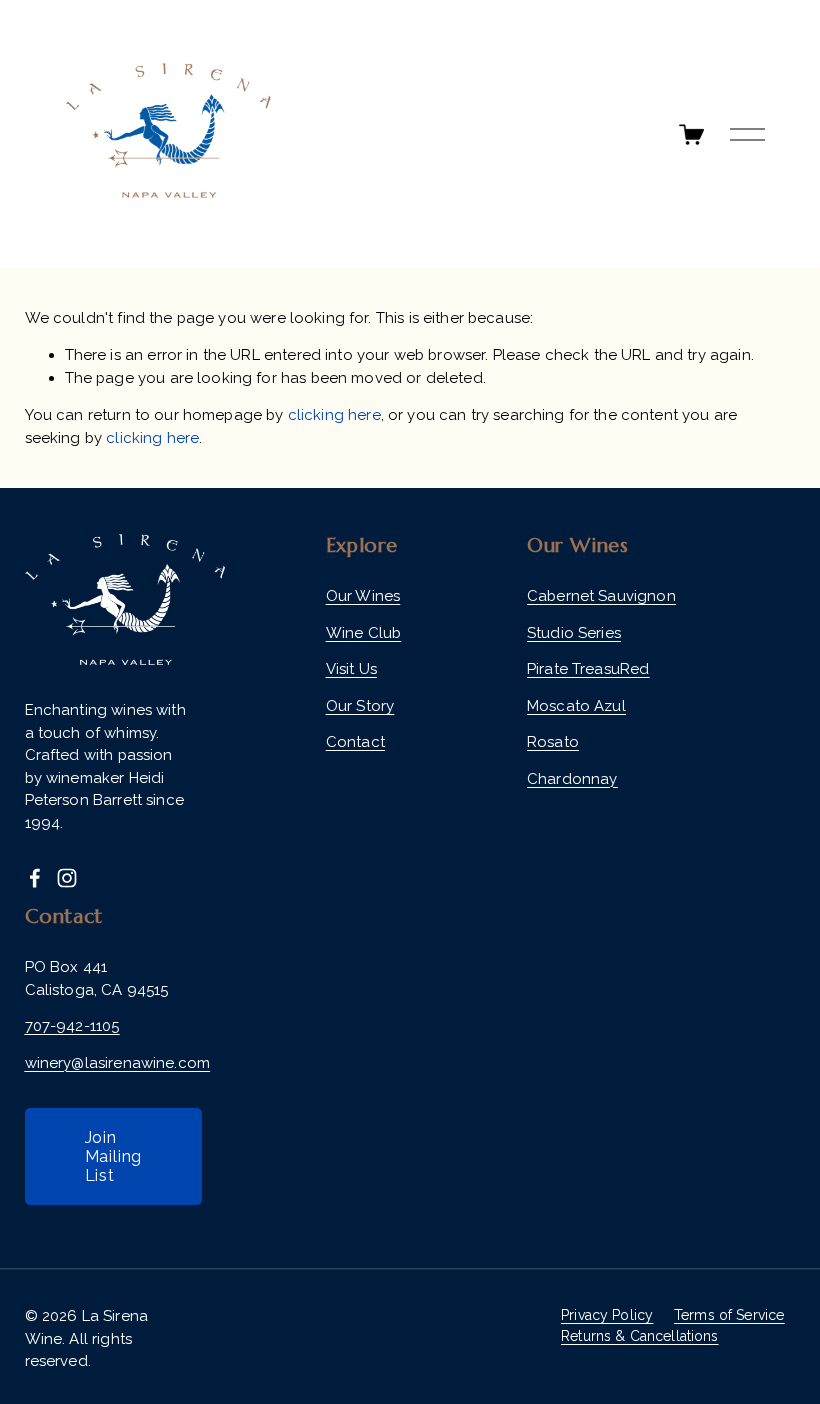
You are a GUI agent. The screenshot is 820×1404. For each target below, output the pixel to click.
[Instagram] (67, 878)
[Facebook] (35, 878)
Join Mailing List (114, 1156)
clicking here (334, 415)
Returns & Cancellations (639, 1336)
